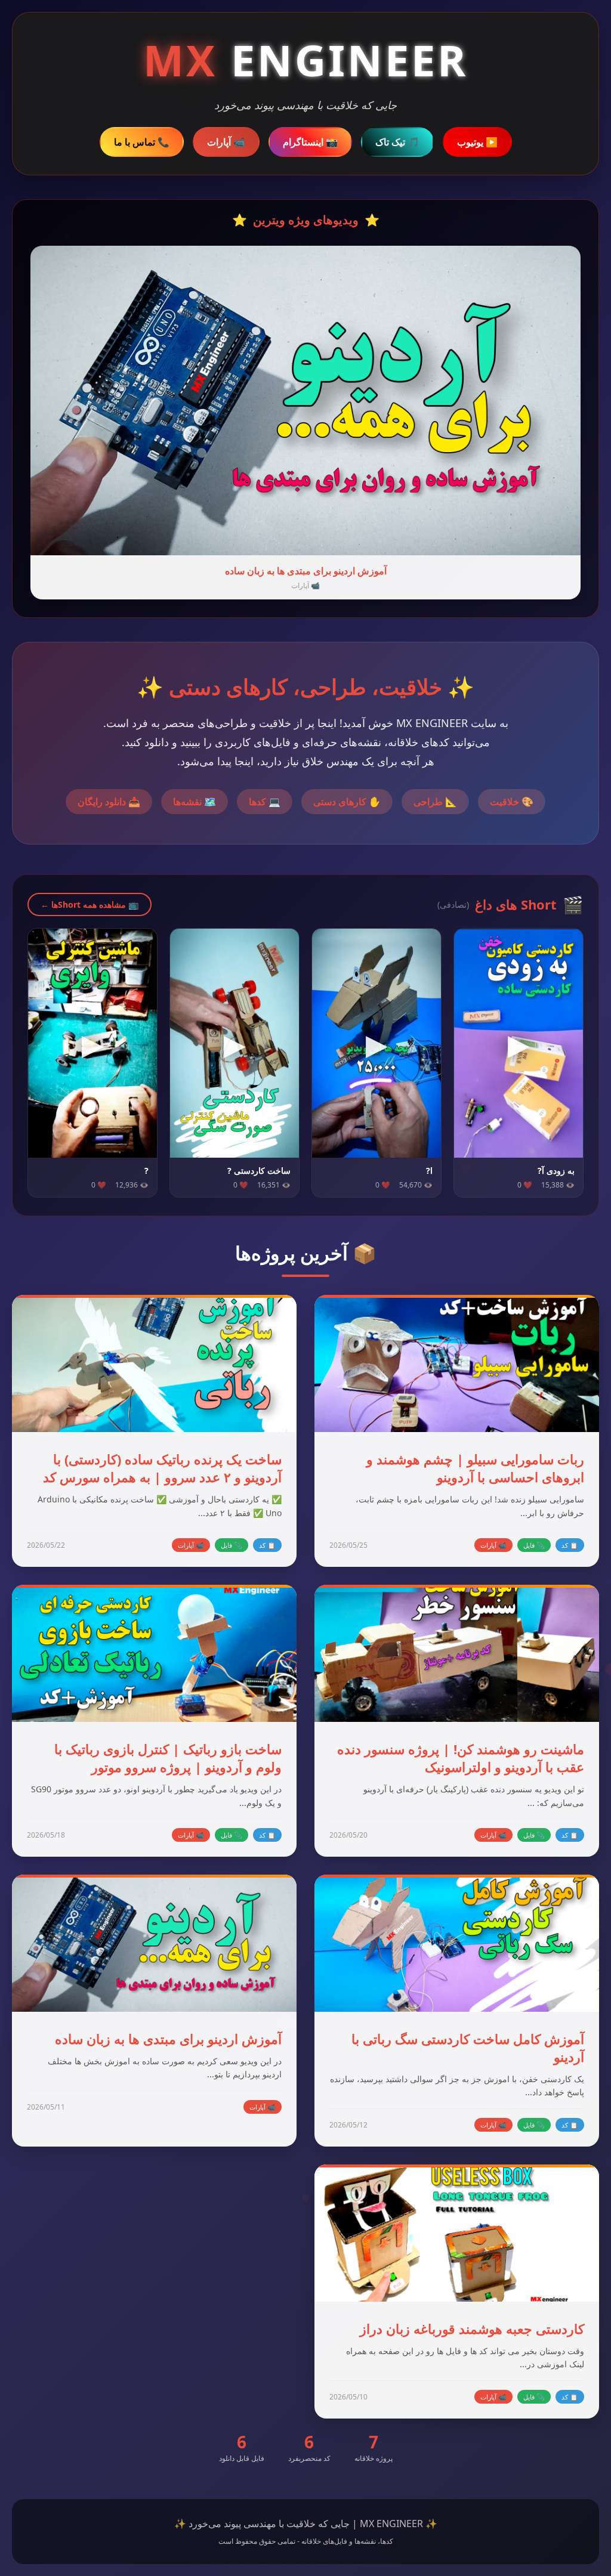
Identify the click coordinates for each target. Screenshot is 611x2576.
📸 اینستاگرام (310, 142)
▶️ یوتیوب (477, 142)
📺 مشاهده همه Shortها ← (90, 904)
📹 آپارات (226, 142)
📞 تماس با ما (142, 142)
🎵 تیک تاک (397, 142)
